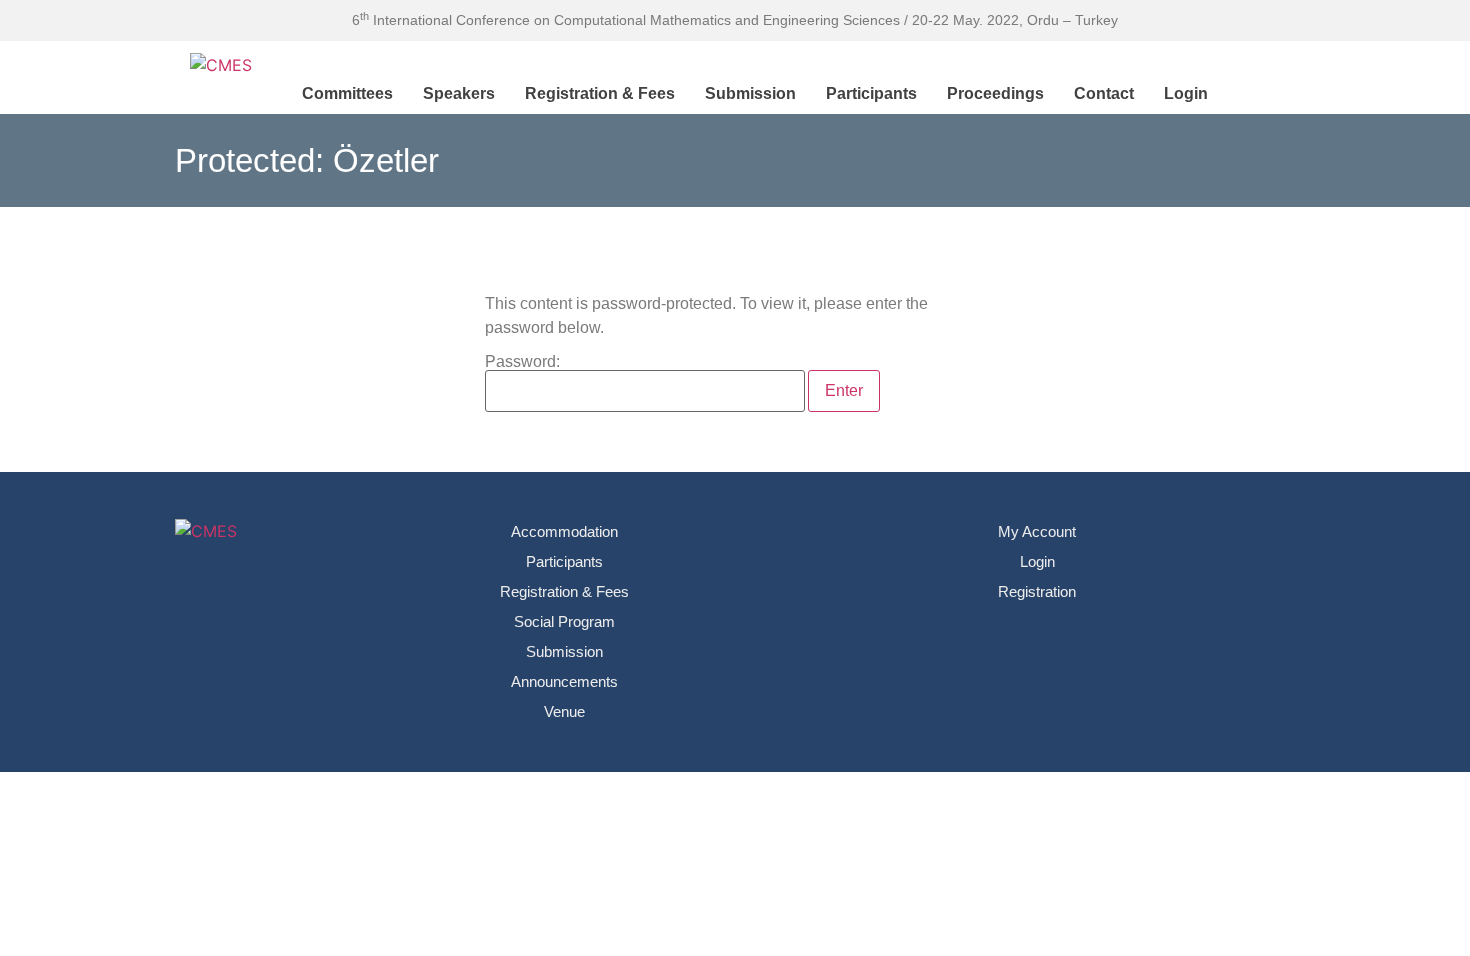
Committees (347, 93)
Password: (522, 362)
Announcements (564, 681)
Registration (1037, 591)
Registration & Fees (600, 93)
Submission (750, 93)
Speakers (459, 93)
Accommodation (564, 531)
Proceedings (995, 93)
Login (1186, 93)
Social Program (564, 621)
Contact (1104, 93)
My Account (1037, 531)
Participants (871, 93)
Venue (564, 711)
